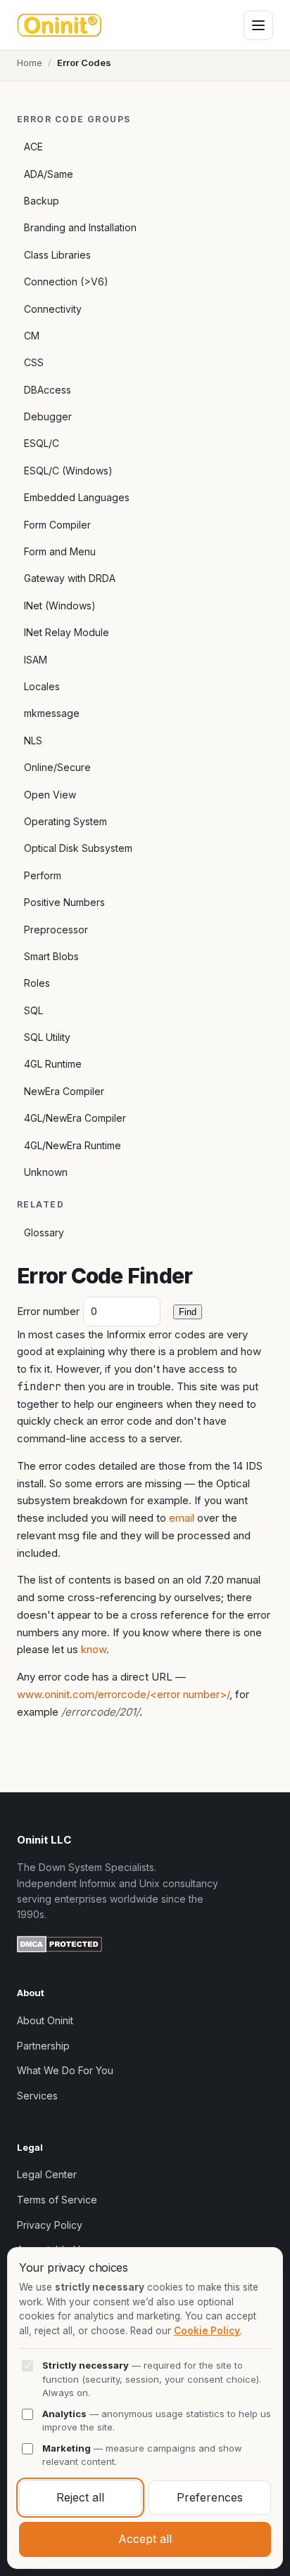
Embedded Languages (77, 497)
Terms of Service (57, 2200)
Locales (42, 686)
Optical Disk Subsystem (78, 848)
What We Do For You (65, 2070)
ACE (33, 147)
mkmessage (52, 713)
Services (37, 2096)
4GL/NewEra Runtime (72, 1145)
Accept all (145, 2539)
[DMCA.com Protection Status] (59, 1946)
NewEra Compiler (64, 1091)
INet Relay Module (67, 632)
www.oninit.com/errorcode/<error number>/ (123, 1694)
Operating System (65, 821)
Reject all (80, 2497)
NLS (33, 740)
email (182, 1518)
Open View (50, 795)
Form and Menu (60, 551)
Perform (43, 875)
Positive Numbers (64, 902)
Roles (37, 983)
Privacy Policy (50, 2225)
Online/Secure (57, 767)
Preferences (210, 2497)
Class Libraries (57, 255)
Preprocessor (56, 930)
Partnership (43, 2046)
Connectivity (53, 309)
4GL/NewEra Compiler (75, 1118)
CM (32, 336)
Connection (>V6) (66, 281)
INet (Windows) (60, 606)
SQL (33, 1010)
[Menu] (258, 25)
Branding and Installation (80, 227)
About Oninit (45, 2020)
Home (30, 63)
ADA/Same (49, 174)
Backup (42, 201)
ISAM (36, 660)
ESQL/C (42, 443)
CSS (34, 362)
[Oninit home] (59, 25)
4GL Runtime (53, 1064)
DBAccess (48, 390)
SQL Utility (47, 1037)
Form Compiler (57, 525)
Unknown (46, 1172)
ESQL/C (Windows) (68, 471)
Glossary (44, 1232)
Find (188, 1312)
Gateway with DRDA (70, 578)
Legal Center (47, 2174)
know (94, 1649)
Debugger (48, 416)
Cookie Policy (207, 2331)
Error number (48, 1311)
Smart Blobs (51, 956)
